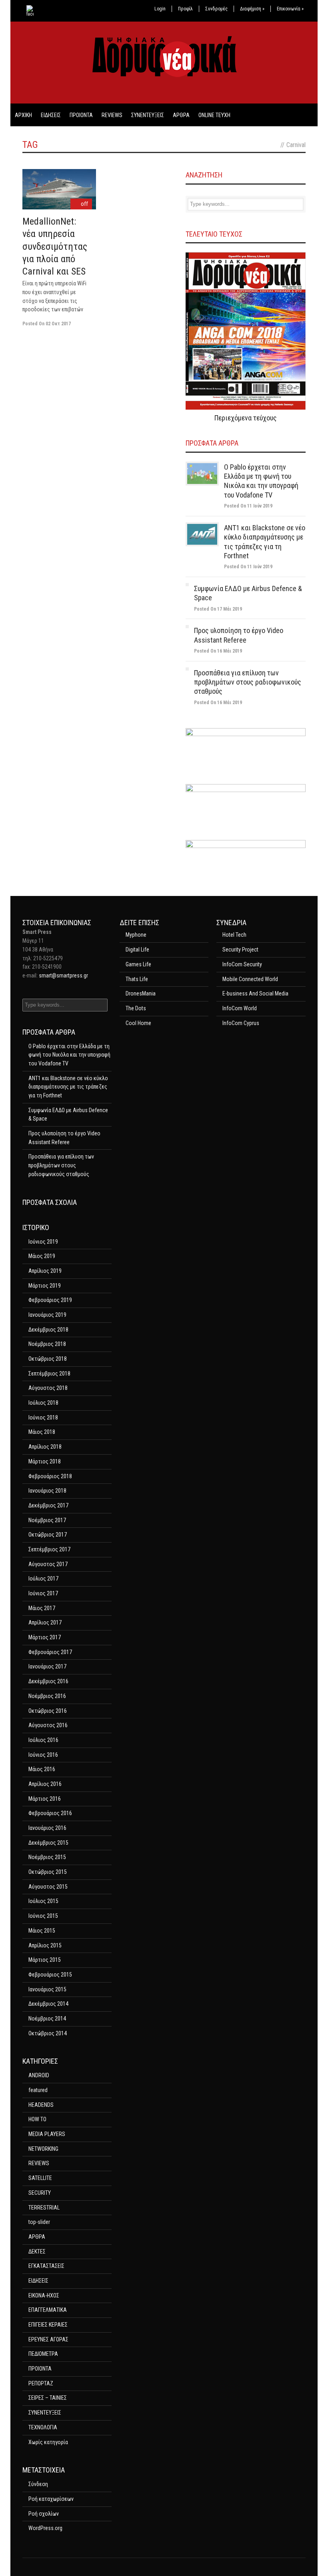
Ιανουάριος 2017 (47, 1666)
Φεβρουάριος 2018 (50, 1476)
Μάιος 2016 (42, 1769)
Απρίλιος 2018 (45, 1447)
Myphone (136, 935)
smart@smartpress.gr (63, 975)
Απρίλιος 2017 (45, 1622)
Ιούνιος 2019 (43, 1242)
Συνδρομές (216, 9)
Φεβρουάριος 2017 (50, 1652)
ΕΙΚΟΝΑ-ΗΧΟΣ (44, 2295)
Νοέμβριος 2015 (47, 1857)
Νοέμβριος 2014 (47, 2019)
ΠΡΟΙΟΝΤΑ (81, 115)
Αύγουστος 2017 (48, 1564)
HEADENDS (41, 2105)
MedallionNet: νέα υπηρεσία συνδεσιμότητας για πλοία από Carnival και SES (55, 246)
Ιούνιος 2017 (43, 1593)
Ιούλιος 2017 (43, 1579)
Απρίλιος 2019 (45, 1271)
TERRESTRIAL (44, 2208)
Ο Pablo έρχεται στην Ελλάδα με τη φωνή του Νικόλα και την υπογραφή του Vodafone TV (69, 1055)
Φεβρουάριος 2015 (50, 1975)
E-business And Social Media (255, 993)
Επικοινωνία (290, 9)
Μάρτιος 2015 (45, 1960)
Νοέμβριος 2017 (47, 1520)
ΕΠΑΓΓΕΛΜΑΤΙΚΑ (48, 2310)
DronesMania (141, 993)
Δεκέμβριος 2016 (48, 1681)
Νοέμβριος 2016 (47, 1696)
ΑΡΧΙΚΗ (23, 115)
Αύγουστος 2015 (48, 1887)
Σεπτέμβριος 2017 (49, 1549)
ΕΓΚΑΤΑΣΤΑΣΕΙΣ (46, 2266)
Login (160, 9)
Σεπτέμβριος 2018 (49, 1374)
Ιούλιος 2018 (43, 1403)
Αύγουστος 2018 (48, 1388)
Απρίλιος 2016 (45, 1784)
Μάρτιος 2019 (45, 1286)
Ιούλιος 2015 (43, 1901)
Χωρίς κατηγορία (48, 2442)
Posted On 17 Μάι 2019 (218, 609)
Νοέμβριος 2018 (47, 1344)
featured (38, 2090)
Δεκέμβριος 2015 (48, 1843)
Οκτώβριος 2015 (48, 1872)
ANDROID (39, 2075)
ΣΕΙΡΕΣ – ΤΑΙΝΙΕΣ (48, 2398)
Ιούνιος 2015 (43, 1916)
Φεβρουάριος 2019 (50, 1300)
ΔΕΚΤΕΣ (37, 2252)
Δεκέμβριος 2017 (48, 1505)
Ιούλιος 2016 (43, 1740)
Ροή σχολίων (44, 2514)
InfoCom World (240, 1008)
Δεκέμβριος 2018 (48, 1330)
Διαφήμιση (252, 9)
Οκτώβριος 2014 (48, 2033)
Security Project (240, 950)
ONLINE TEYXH (214, 115)
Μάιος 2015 (42, 1931)
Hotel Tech (234, 935)
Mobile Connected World (250, 979)
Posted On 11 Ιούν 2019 (248, 506)
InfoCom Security (242, 964)
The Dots (136, 1008)
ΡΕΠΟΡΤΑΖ (41, 2383)
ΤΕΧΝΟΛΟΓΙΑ (43, 2427)
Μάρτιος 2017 (45, 1637)
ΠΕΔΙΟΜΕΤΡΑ (43, 2354)
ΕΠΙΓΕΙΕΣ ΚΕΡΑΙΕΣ (48, 2325)
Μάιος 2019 (42, 1256)
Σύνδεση (38, 2484)
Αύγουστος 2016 (48, 1725)
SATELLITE (40, 2178)
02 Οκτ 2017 (58, 324)
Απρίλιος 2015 (45, 1945)
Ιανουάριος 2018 (47, 1491)
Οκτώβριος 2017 (48, 1535)
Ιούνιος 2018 (43, 1417)
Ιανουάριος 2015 (47, 1989)
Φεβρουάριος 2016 (50, 1813)
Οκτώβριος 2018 (48, 1359)
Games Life (138, 964)
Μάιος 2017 (42, 1608)
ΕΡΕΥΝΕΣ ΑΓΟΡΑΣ (48, 2339)
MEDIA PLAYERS (47, 2134)
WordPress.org (45, 2528)
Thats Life (137, 979)
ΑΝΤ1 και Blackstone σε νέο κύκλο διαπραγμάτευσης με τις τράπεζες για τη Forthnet (68, 1087)
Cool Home (138, 1023)
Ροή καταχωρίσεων (51, 2499)
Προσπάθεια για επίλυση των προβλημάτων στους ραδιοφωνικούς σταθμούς (248, 682)
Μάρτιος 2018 (45, 1461)
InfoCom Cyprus (241, 1023)
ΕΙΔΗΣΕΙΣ (51, 115)
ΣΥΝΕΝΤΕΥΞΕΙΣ (148, 115)
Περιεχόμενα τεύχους (246, 418)
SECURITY (40, 2193)
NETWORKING (43, 2149)
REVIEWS (112, 115)
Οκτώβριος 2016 (48, 1711)
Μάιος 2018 (42, 1432)
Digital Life (137, 950)
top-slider (39, 2222)
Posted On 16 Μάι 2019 (218, 651)
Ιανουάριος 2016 (47, 1828)
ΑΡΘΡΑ (181, 115)
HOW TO (37, 2119)
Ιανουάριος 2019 (47, 1315)
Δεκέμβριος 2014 (48, 2004)
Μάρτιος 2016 (45, 1799)
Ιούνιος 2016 (43, 1755)
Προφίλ (185, 9)
